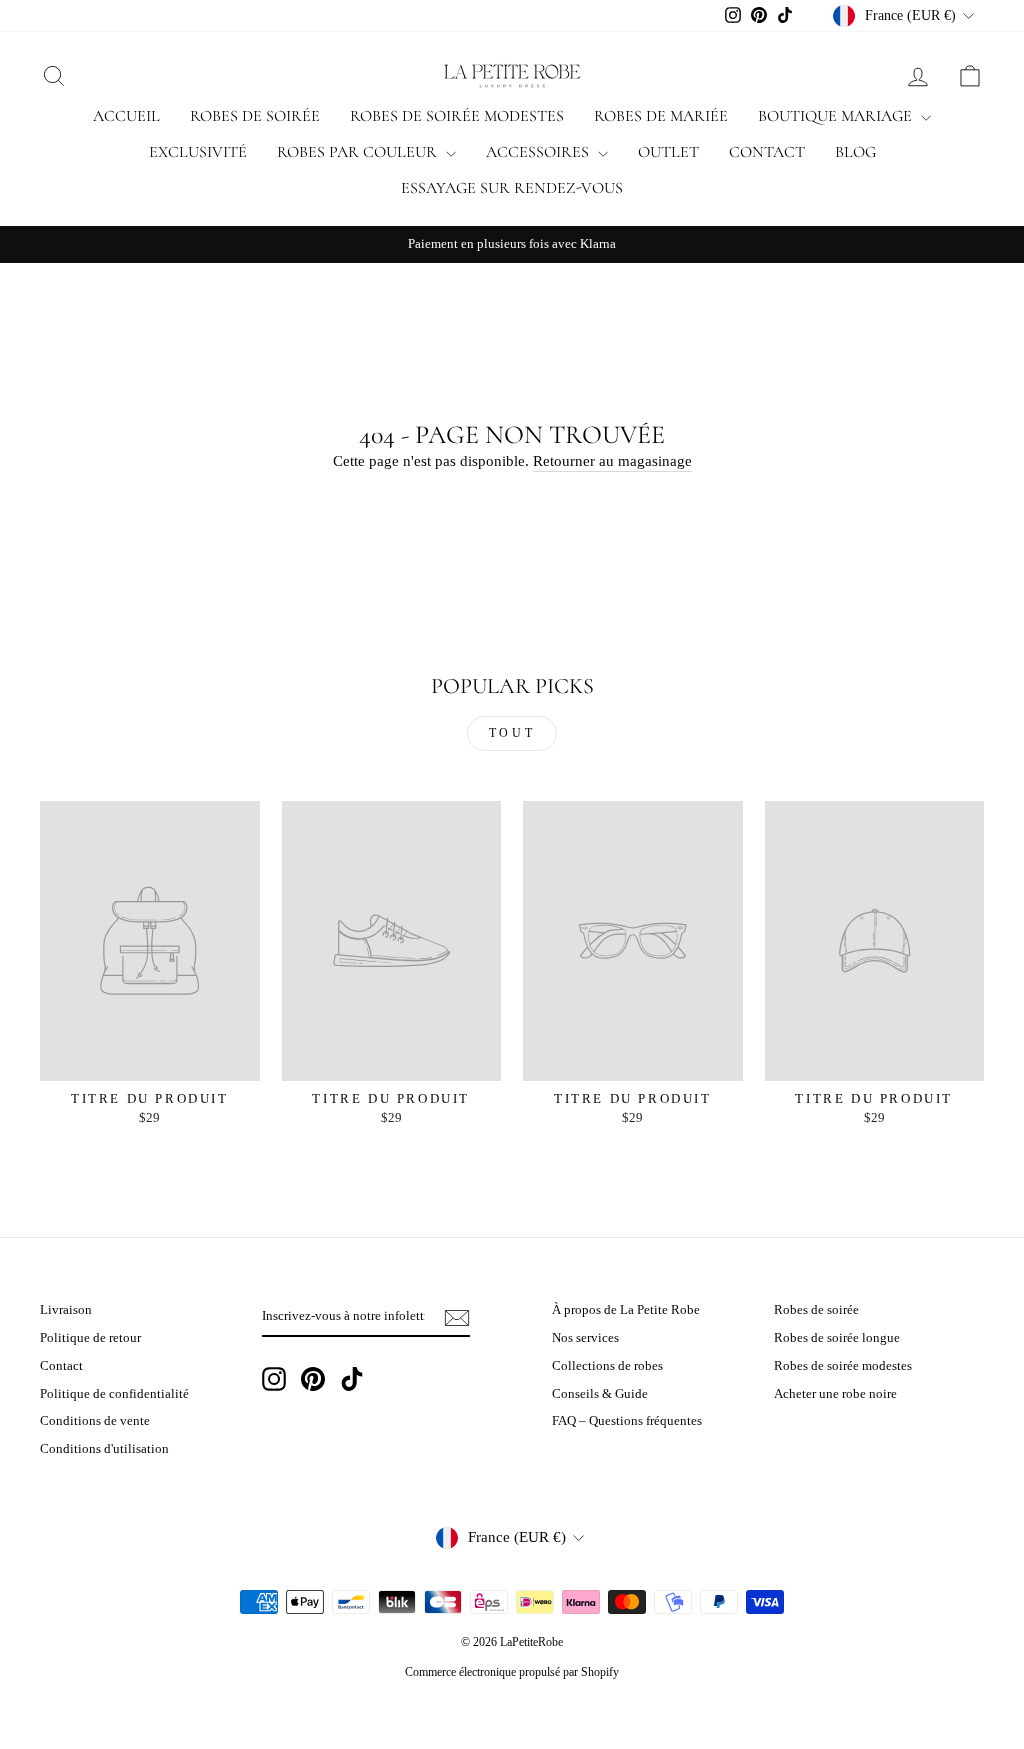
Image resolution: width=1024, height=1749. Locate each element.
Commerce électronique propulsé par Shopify (512, 1672)
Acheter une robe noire (835, 1394)
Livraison (66, 1310)
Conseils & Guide (600, 1394)
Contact (767, 152)
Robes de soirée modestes (457, 116)
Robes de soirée (255, 116)
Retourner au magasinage (612, 461)
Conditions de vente (95, 1421)
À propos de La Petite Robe (626, 1310)
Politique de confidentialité (114, 1394)
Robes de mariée (661, 116)
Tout (512, 733)
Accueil (126, 116)
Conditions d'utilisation (104, 1449)
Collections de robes (607, 1366)
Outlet (668, 152)
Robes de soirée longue (837, 1338)
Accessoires (539, 152)
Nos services (585, 1338)
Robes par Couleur (359, 152)
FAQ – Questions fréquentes (627, 1421)
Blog (855, 152)
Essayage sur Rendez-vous (512, 188)
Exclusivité (198, 152)
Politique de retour (90, 1338)
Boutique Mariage (837, 116)
